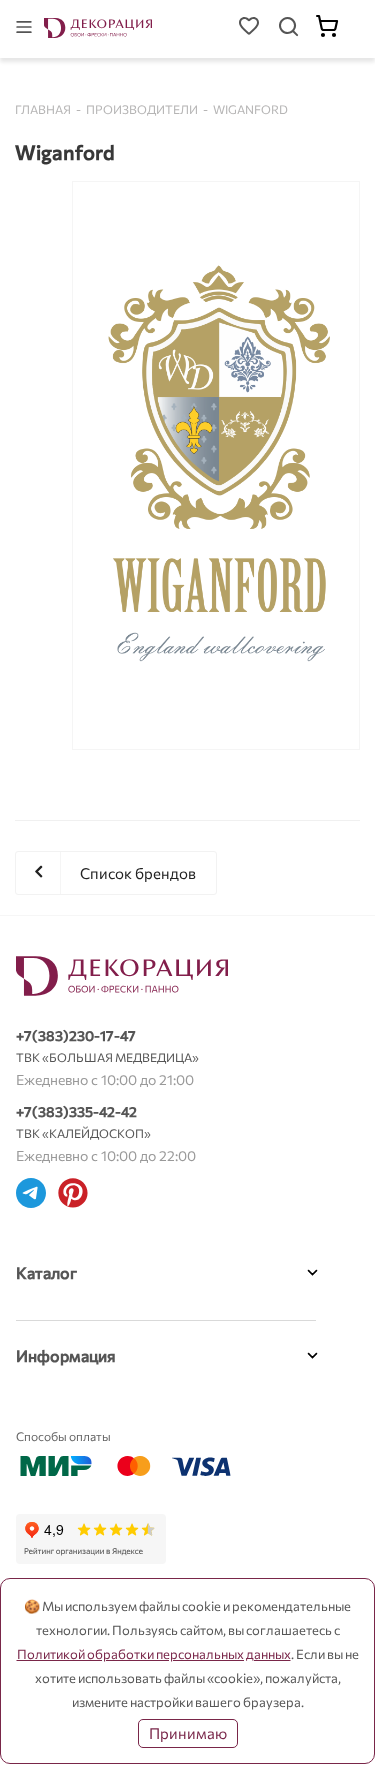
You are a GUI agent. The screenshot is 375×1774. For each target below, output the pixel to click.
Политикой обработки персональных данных (154, 1654)
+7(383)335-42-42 (76, 1111)
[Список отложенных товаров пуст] (249, 29)
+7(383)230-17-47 (76, 1035)
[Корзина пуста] (337, 29)
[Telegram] (31, 1196)
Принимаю (188, 1733)
